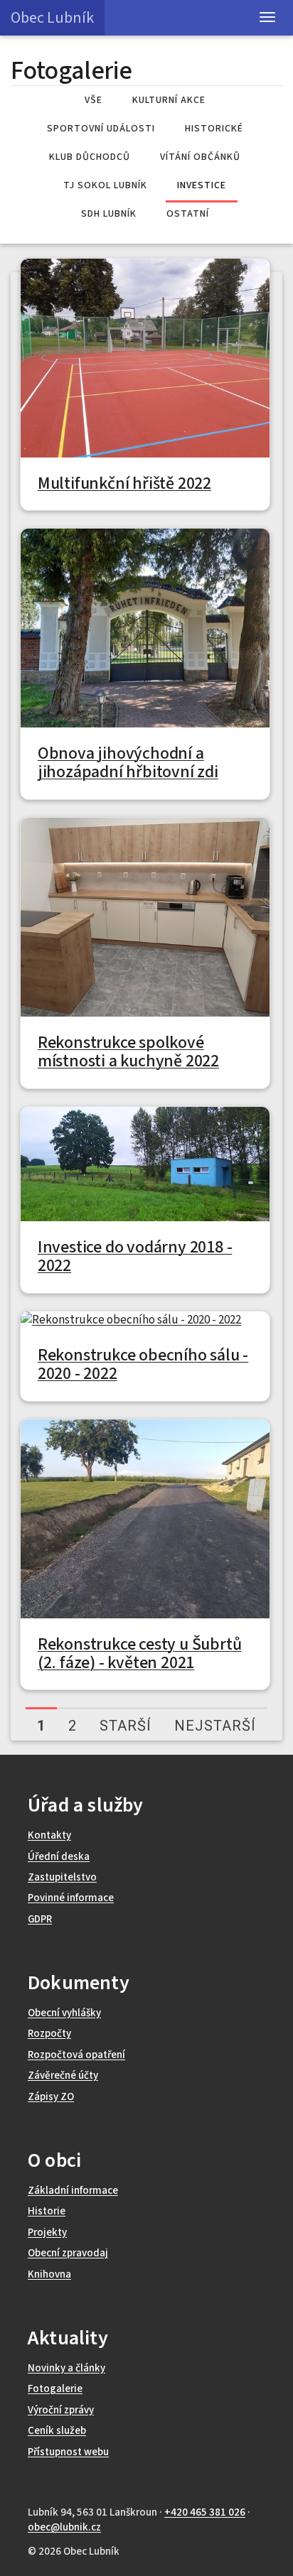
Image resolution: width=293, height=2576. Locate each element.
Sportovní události (101, 129)
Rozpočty (49, 2034)
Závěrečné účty (63, 2076)
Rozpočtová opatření (76, 2055)
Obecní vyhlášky (64, 2013)
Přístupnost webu (68, 2452)
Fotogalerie (55, 2389)
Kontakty (49, 1835)
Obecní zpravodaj (68, 2253)
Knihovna (49, 2274)
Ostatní (188, 214)
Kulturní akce (169, 100)
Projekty (47, 2233)
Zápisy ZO (51, 2097)
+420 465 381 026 (205, 2512)
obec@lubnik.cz (64, 2527)
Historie (47, 2211)
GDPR (40, 1919)
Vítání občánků (200, 157)
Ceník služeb (57, 2431)
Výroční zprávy (61, 2410)
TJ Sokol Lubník (105, 185)
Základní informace (73, 2191)
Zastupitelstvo (62, 1877)
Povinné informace (71, 1898)
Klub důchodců (90, 157)
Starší (126, 1726)
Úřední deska (59, 1857)
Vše (94, 100)
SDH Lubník (109, 214)
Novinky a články (66, 2368)
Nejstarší (215, 1726)
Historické (214, 129)
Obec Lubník (52, 18)
